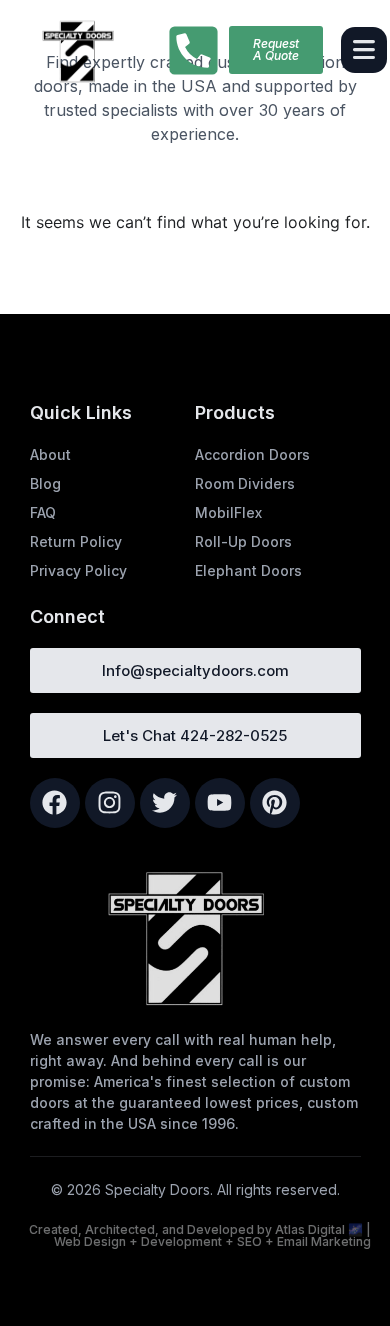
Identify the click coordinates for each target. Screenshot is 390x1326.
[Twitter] (165, 803)
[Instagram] (110, 803)
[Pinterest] (275, 803)
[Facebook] (55, 803)
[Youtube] (220, 803)
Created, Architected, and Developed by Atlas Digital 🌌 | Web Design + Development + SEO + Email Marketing (200, 1235)
